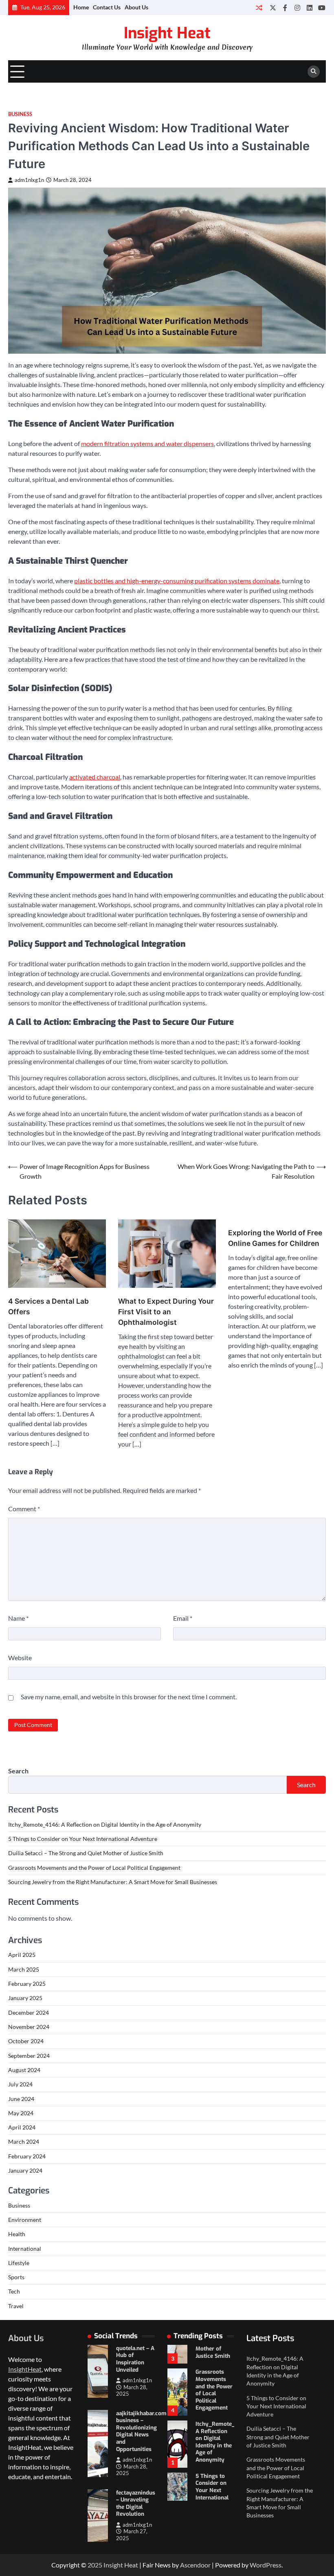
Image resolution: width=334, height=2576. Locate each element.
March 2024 (24, 2142)
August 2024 (24, 2070)
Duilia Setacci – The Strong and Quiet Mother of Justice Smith (86, 1853)
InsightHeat (25, 2369)
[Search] (314, 72)
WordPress (266, 2565)
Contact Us (107, 7)
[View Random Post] (259, 8)
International (25, 2249)
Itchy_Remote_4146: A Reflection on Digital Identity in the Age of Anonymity (105, 1825)
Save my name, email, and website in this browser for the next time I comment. (129, 1697)
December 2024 (29, 2013)
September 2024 (29, 2056)
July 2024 (20, 2084)
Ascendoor (195, 2565)
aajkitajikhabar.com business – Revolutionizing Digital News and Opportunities (141, 2431)
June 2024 (21, 2099)
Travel (16, 2306)
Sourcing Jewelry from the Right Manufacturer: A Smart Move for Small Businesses (113, 1882)
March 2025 (24, 1970)
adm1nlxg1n (29, 180)
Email (183, 1618)
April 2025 (22, 1955)
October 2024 (26, 2041)
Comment (24, 1509)
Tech (14, 2291)
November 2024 (29, 2027)
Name (18, 1618)
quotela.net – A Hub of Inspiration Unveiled (135, 2359)
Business (20, 114)
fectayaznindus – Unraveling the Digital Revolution (136, 2503)
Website (20, 1658)
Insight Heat (167, 33)
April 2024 (22, 2127)
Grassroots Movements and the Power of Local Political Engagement (94, 1868)
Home (81, 7)
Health (17, 2234)
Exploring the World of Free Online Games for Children (275, 1238)
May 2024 (21, 2113)
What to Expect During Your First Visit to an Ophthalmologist (166, 1312)
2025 (96, 2565)
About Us (136, 7)
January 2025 (25, 1998)
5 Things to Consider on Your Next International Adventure (83, 1839)
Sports (16, 2277)
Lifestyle (19, 2263)
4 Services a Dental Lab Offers (48, 1306)
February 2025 (27, 1984)
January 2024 (25, 2171)
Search (18, 1771)
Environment (25, 2220)
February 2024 (27, 2156)
